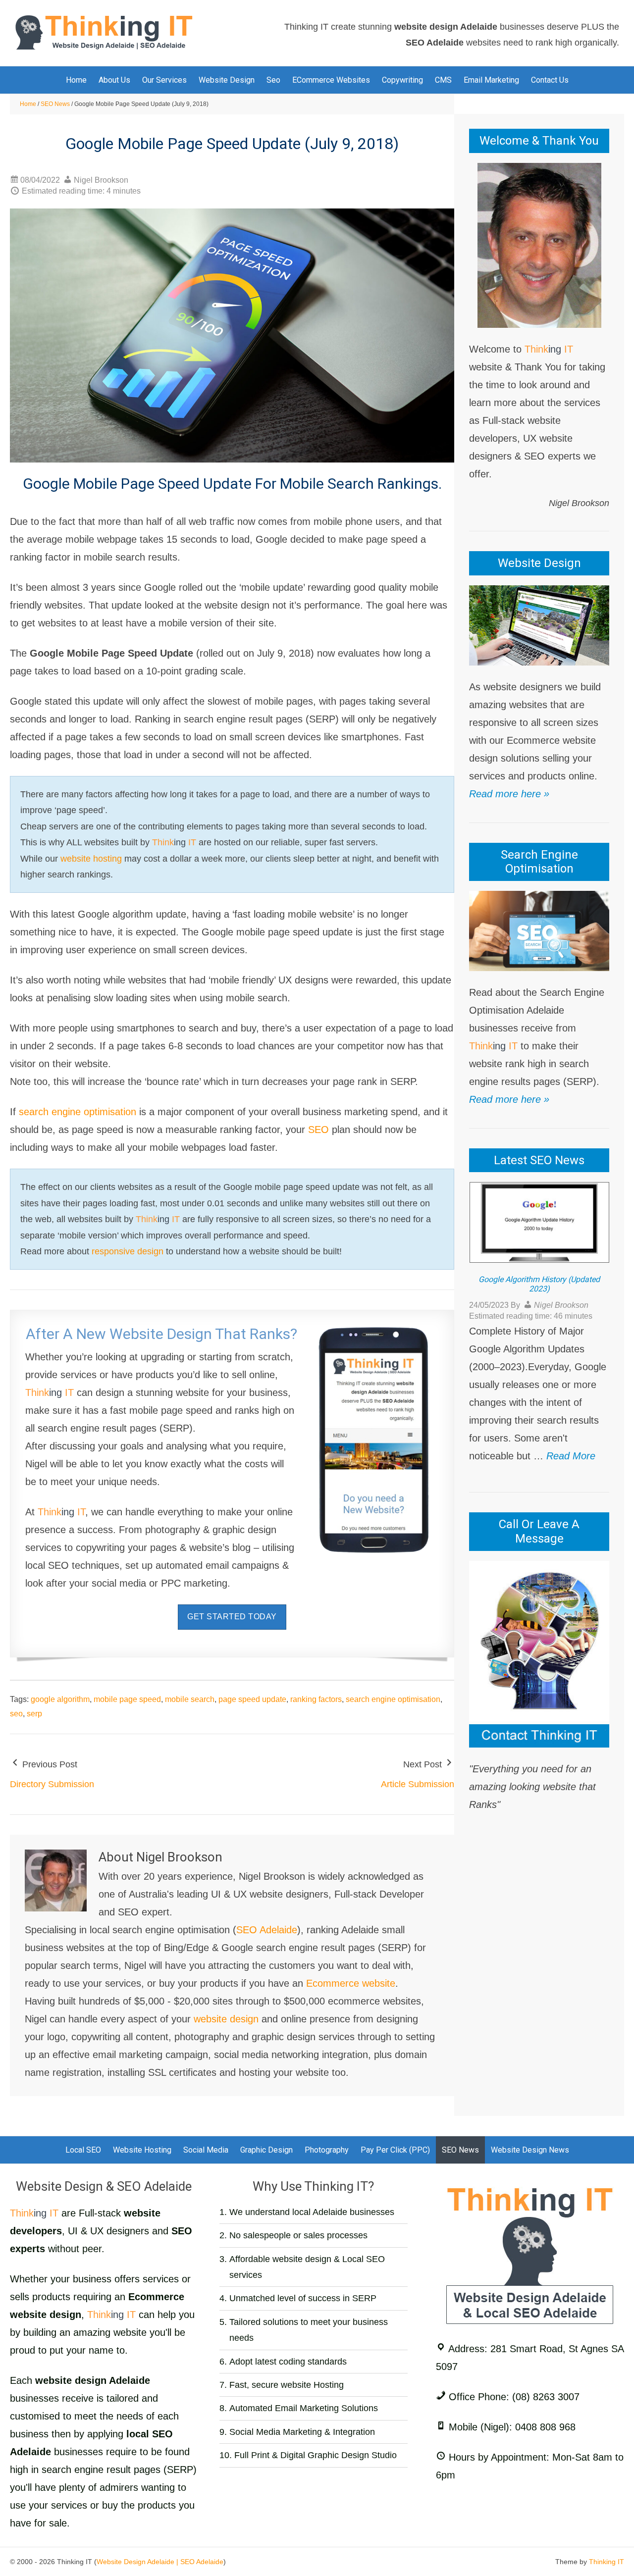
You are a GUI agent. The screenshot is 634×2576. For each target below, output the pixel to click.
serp (34, 1714)
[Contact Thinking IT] (539, 1653)
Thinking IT (607, 2562)
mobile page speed (127, 1699)
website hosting (91, 859)
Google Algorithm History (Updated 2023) (539, 1284)
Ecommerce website (351, 1983)
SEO (318, 1130)
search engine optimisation (78, 1112)
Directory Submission (52, 1784)
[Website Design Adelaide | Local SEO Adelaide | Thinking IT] (104, 32)
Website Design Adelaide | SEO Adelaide (160, 2562)
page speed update (252, 1699)
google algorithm (60, 1699)
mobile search (190, 1699)
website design (226, 2019)
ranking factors (316, 1699)
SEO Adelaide (267, 1930)
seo (16, 1714)
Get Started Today (232, 1617)
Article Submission (418, 1784)
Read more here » (509, 794)
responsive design (128, 1251)
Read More (571, 1456)
